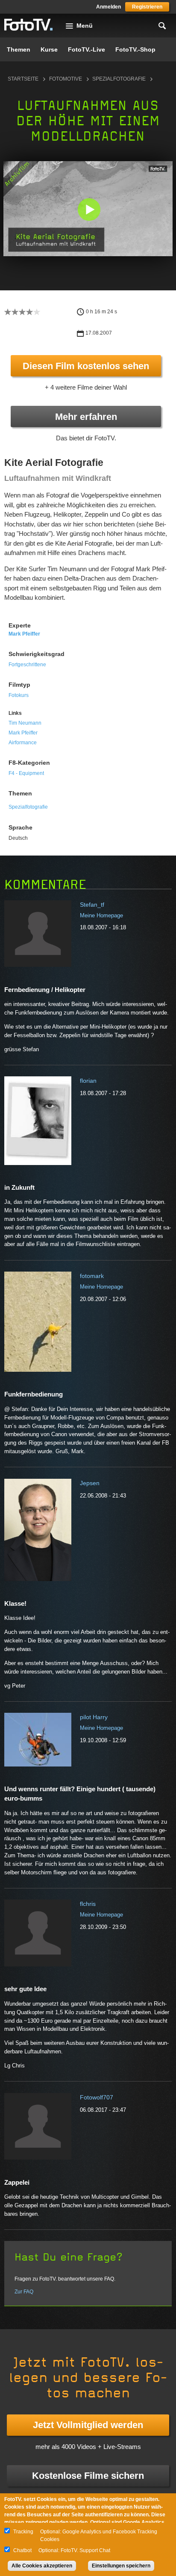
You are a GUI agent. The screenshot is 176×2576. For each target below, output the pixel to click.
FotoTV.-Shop (135, 49)
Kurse (49, 49)
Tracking (23, 2532)
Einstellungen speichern (121, 2566)
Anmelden (109, 7)
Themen (19, 49)
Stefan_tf (92, 905)
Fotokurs (19, 695)
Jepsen (90, 1483)
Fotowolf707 (97, 2097)
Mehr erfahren (86, 417)
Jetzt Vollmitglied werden (88, 2425)
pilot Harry (94, 1717)
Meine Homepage (101, 915)
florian (88, 1081)
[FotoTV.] (29, 25)
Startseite (23, 79)
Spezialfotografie (119, 79)
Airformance (23, 743)
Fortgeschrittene (27, 665)
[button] (89, 210)
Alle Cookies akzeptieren (42, 2566)
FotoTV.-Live (87, 49)
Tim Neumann (25, 723)
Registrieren (147, 7)
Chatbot (22, 2550)
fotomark (92, 1276)
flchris (88, 1904)
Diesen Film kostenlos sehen (86, 366)
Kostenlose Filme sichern (88, 2476)
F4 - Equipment (26, 773)
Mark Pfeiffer (24, 634)
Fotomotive (66, 79)
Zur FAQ (24, 2292)
